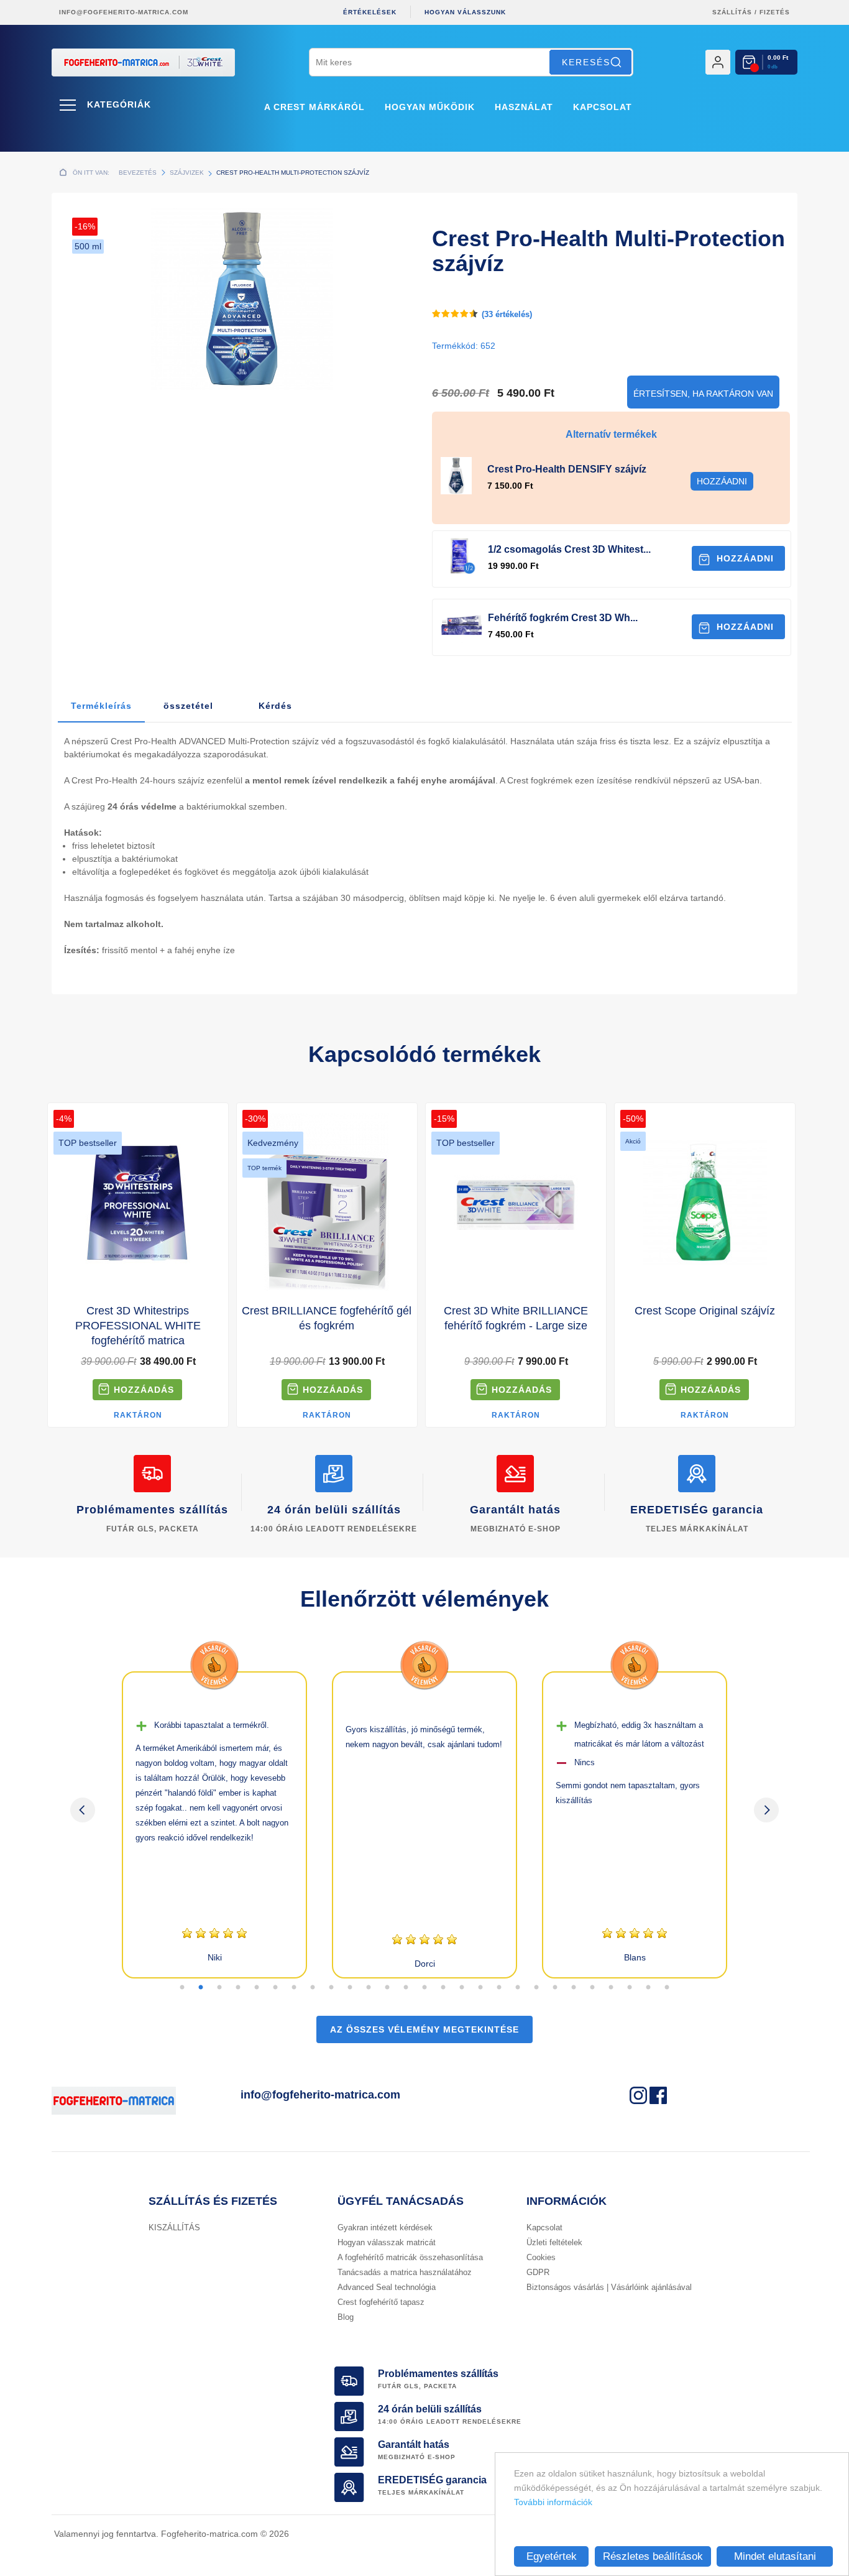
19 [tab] (518, 1988)
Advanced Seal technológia (387, 2287)
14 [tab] (424, 1988)
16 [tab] (462, 1988)
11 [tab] (369, 1988)
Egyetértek (552, 2556)
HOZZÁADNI (745, 558)
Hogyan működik (430, 107)
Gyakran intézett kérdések (385, 2227)
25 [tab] (630, 1988)
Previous (83, 1810)
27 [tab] (667, 1988)
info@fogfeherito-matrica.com (124, 12)
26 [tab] (648, 1988)
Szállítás (732, 12)
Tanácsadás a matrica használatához (405, 2272)
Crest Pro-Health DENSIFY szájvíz (567, 469)
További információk (553, 2502)
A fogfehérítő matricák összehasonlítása (410, 2257)
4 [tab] (238, 1988)
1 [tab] (182, 1988)
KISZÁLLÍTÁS (174, 2227)
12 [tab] (387, 1988)
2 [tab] (201, 1988)
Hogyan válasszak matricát (387, 2242)
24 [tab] (611, 1988)
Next (766, 1810)
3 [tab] (219, 1988)
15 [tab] (443, 1988)
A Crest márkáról (314, 107)
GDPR (538, 2272)
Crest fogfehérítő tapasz (381, 2302)
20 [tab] (536, 1988)
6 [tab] (275, 1988)
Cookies (541, 2257)
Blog (346, 2317)
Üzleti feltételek (554, 2242)
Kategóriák (119, 104)
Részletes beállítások (653, 2556)
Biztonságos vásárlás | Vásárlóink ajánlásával (609, 2287)
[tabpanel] (214, 1825)
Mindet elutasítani (775, 2556)
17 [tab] (480, 1988)
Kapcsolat (603, 107)
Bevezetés (138, 173)
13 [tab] (406, 1988)
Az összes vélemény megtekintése (424, 2029)
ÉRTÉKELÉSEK (370, 12)
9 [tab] (331, 1988)
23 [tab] (592, 1988)
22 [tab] (574, 1988)
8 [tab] (313, 1988)
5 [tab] (257, 1988)
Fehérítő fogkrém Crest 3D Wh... (563, 618)
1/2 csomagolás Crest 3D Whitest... (569, 549)
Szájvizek (187, 173)
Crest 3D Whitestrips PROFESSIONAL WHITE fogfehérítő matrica (138, 1326)
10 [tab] (350, 1988)
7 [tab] (294, 1988)
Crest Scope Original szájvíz (705, 1311)
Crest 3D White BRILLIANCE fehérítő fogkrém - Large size (516, 1318)
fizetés (775, 12)
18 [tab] (499, 1988)
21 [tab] (555, 1988)
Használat (524, 107)
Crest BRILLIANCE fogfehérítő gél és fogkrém (327, 1318)
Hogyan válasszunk (465, 12)
